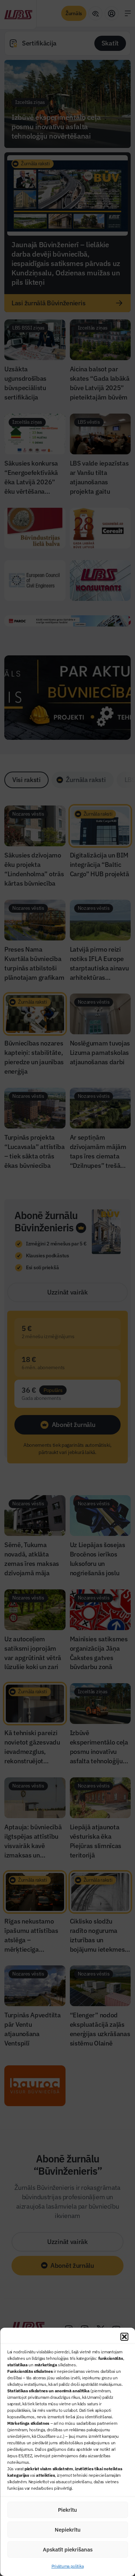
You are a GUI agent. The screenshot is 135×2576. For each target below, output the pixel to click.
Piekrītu (67, 2510)
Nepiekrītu (68, 2530)
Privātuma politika (68, 2566)
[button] (124, 2337)
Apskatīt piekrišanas (68, 2549)
